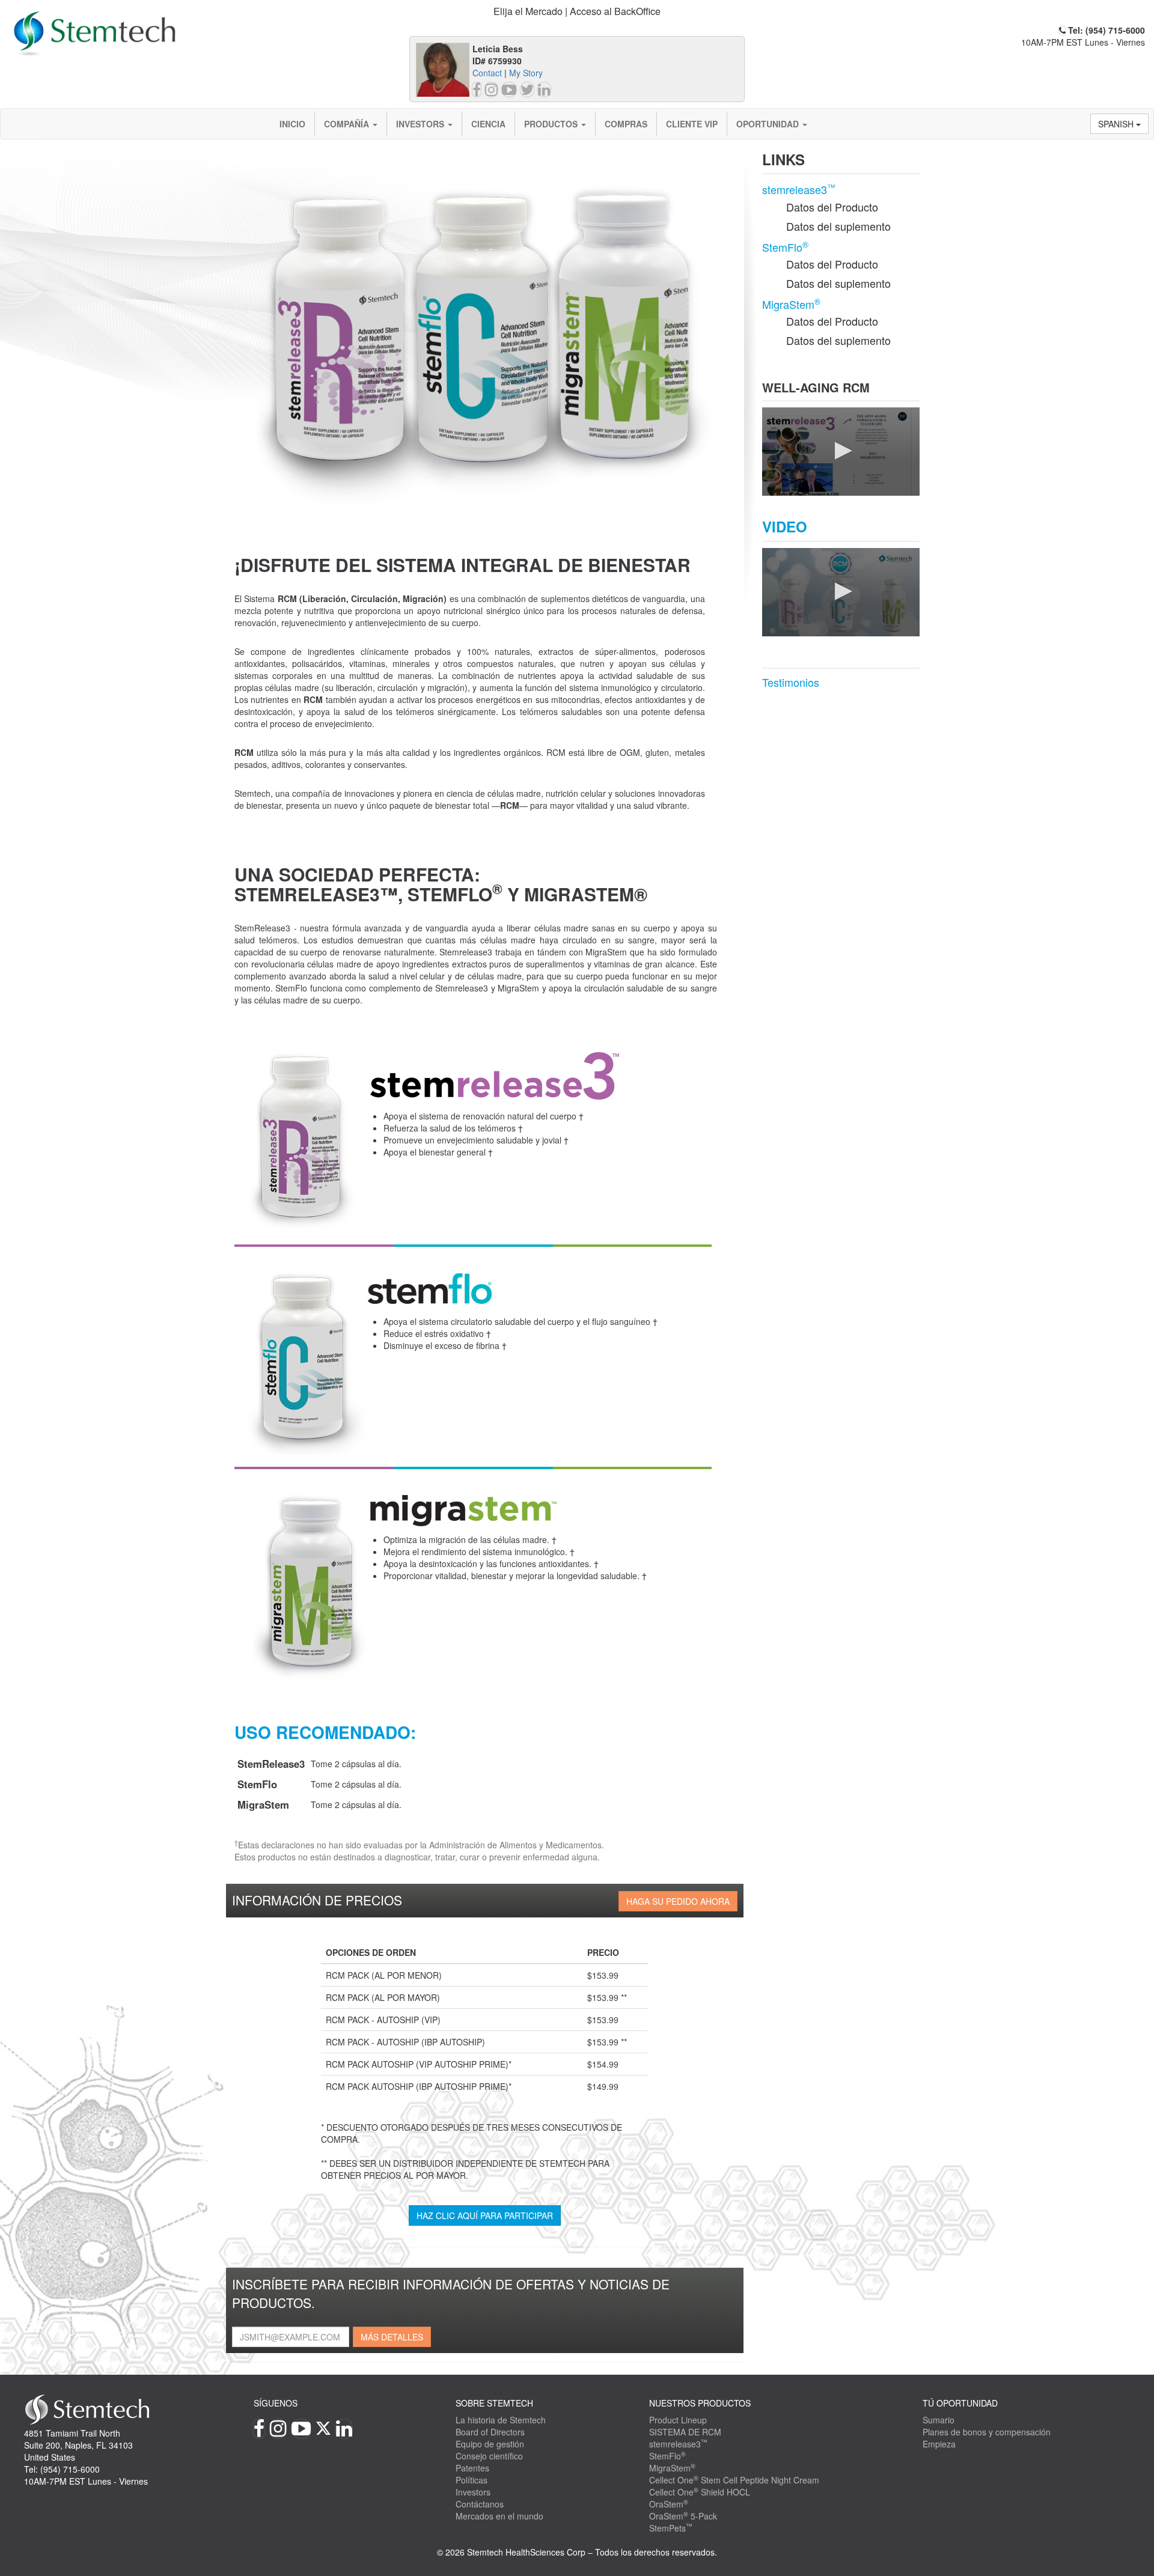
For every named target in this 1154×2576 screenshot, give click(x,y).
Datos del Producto (832, 207)
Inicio (292, 124)
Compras (626, 124)
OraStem (669, 2504)
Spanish (1117, 124)
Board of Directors (490, 2432)
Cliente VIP (692, 124)
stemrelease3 (799, 189)
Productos (552, 124)
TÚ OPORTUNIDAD (960, 2403)
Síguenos (276, 2403)
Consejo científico (489, 2456)
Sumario (939, 2420)
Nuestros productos (700, 2403)
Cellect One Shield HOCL (700, 2492)
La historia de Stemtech (501, 2420)
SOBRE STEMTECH (494, 2403)
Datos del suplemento (838, 226)
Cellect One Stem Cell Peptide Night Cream (734, 2480)
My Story (526, 73)
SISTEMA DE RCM (685, 2432)
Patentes (472, 2468)
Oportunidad (769, 124)
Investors (421, 124)
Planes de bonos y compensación (987, 2432)
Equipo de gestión (490, 2444)
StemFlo (785, 247)
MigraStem (791, 304)
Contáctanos (480, 2504)
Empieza (939, 2444)
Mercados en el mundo (499, 2516)
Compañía (348, 124)
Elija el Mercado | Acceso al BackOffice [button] (577, 11)
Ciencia (488, 124)
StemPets (671, 2528)
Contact (487, 73)
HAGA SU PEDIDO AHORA (678, 1901)
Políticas (472, 2480)
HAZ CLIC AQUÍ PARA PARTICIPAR (485, 2215)
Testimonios (791, 682)
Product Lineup (678, 2420)
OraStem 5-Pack (683, 2516)
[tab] (577, 12)
